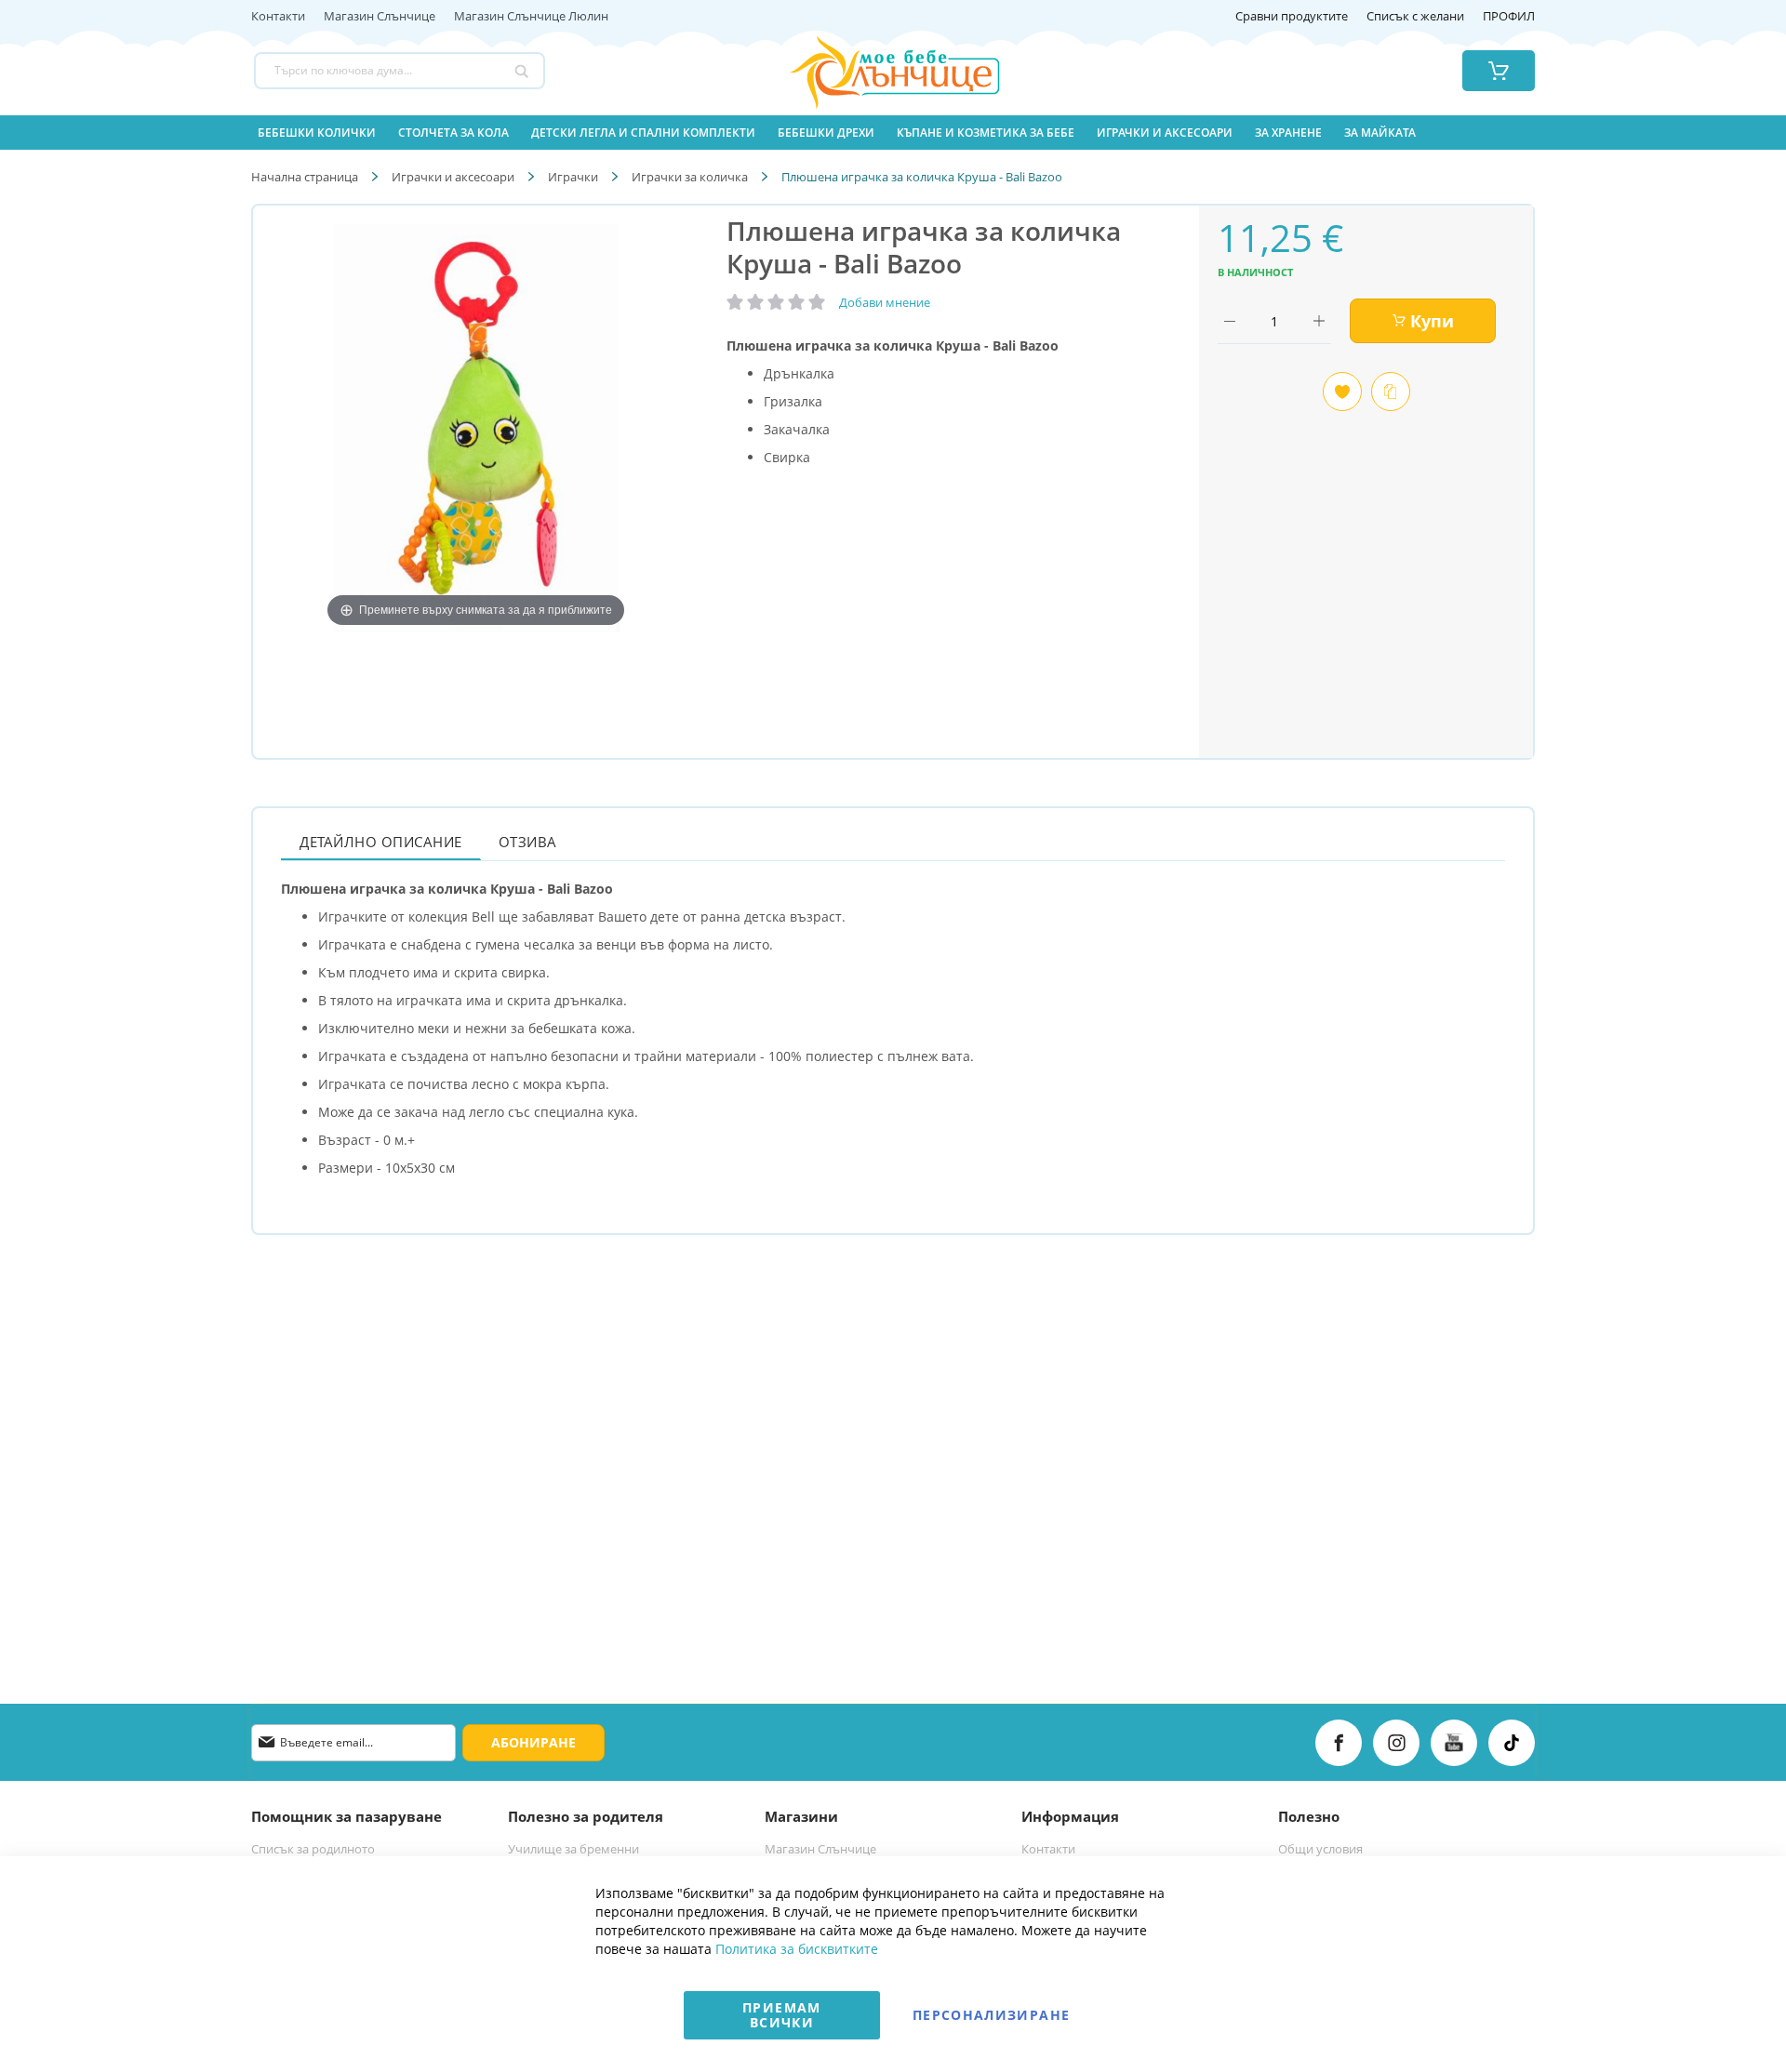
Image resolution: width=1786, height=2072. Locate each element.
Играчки (573, 177)
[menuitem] (317, 133)
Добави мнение (885, 302)
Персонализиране (991, 2015)
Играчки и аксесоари (453, 177)
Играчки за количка (690, 177)
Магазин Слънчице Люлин (531, 17)
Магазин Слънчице (380, 17)
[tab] (381, 841)
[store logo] (872, 71)
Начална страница (305, 177)
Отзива (528, 842)
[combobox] (400, 71)
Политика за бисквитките (797, 1949)
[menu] (893, 133)
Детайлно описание (381, 842)
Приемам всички (781, 2015)
